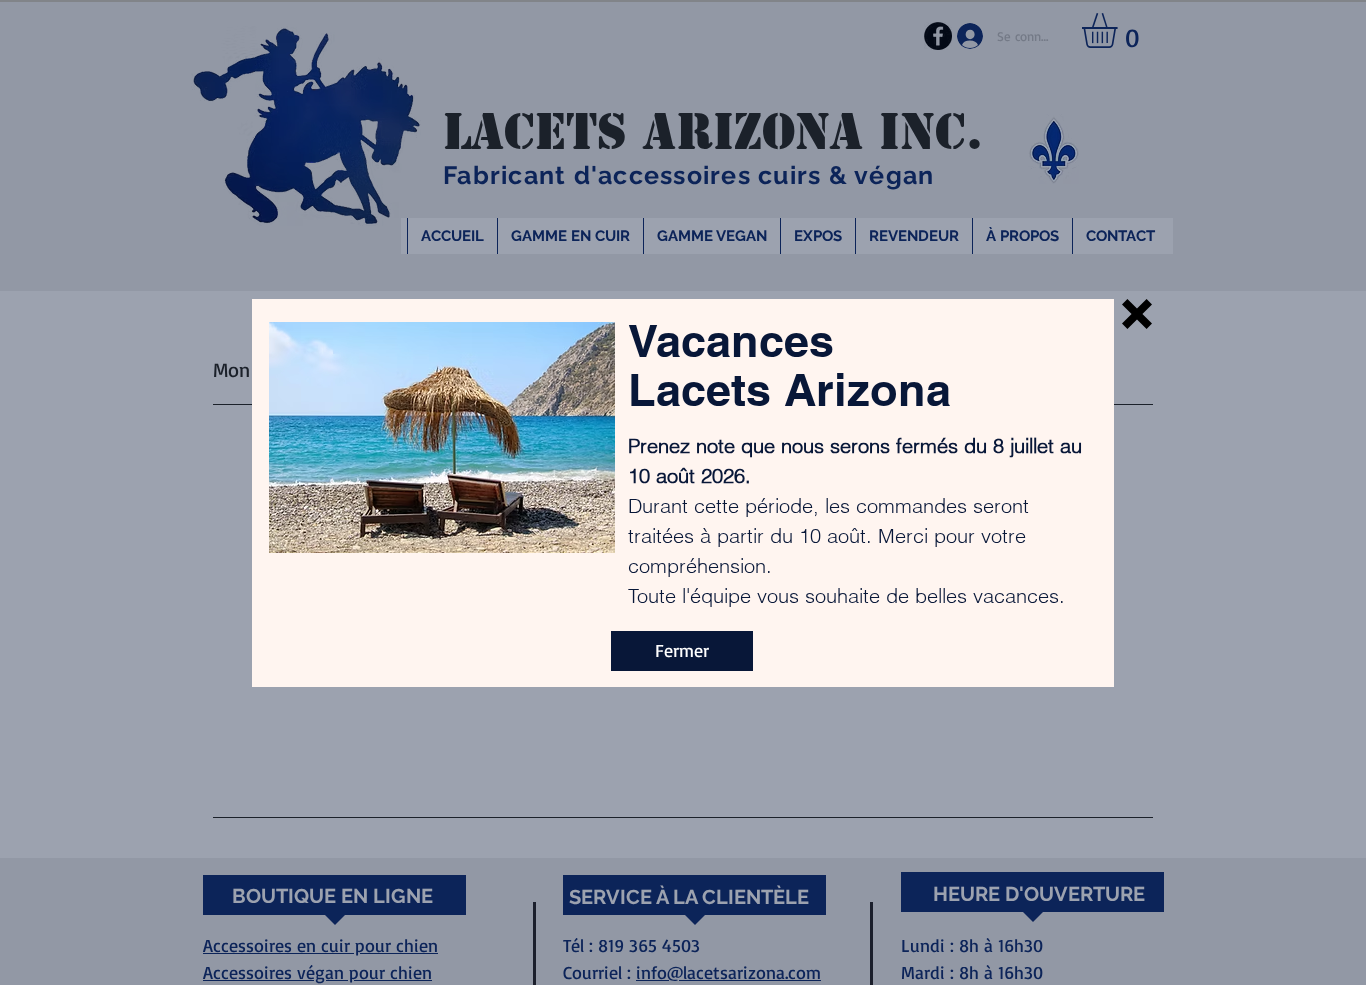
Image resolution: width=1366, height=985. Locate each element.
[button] (1137, 314)
